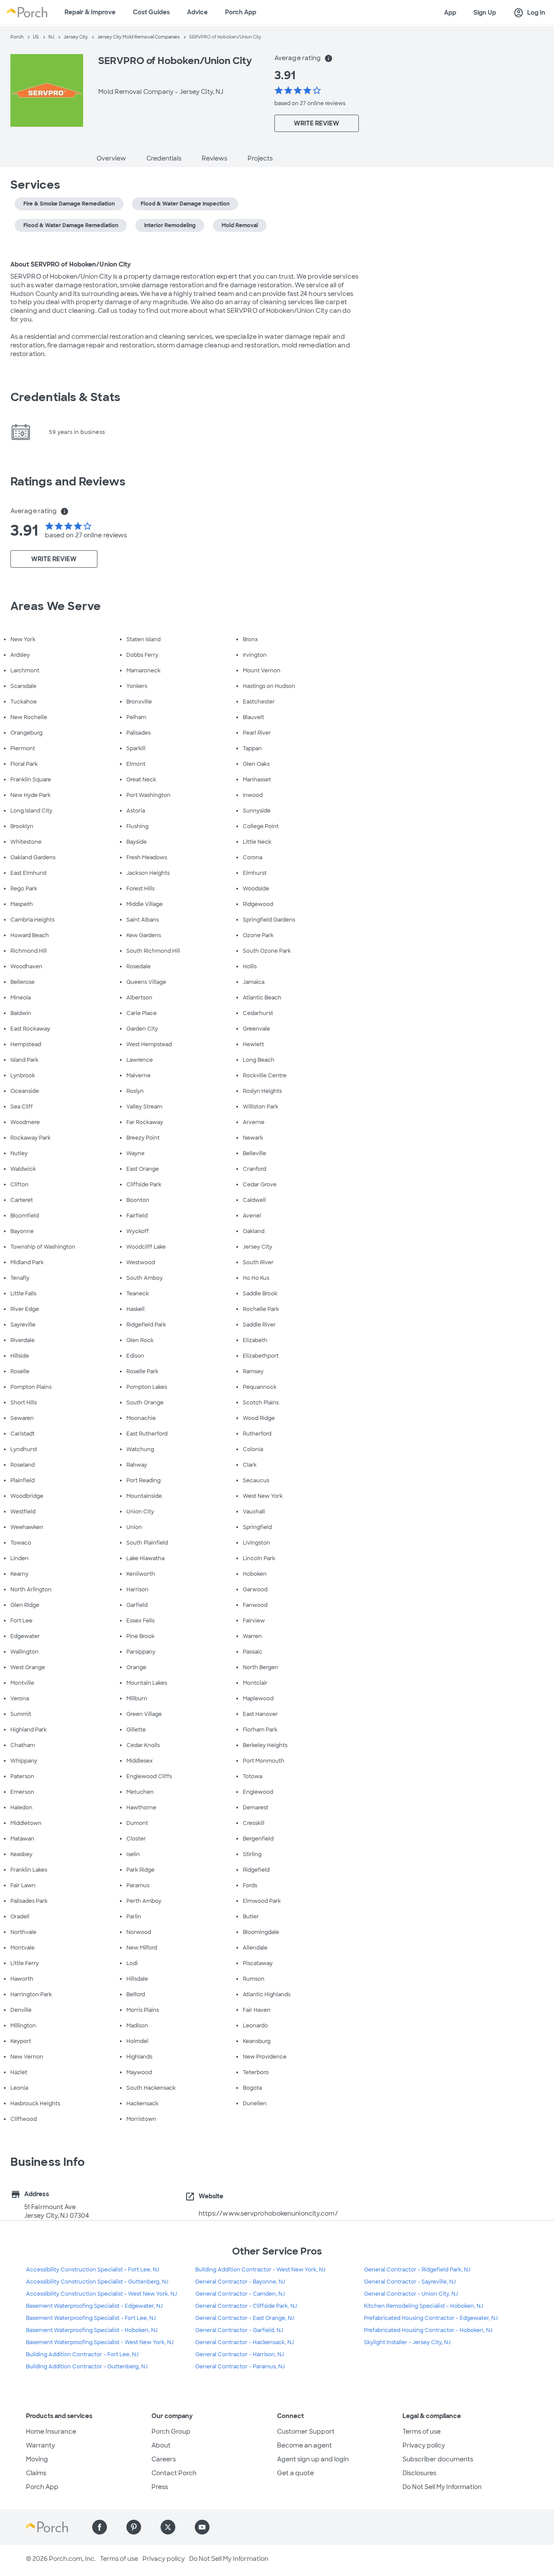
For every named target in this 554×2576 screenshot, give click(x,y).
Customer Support (306, 2431)
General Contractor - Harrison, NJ (240, 2354)
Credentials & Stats (65, 397)
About (161, 2445)
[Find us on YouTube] (202, 2527)
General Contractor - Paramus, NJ (240, 2367)
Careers (164, 2459)
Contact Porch (174, 2473)
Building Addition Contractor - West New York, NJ (260, 2270)
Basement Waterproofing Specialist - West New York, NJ (100, 2342)
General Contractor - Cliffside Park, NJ (246, 2306)
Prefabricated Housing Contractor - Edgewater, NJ (431, 2318)
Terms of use (422, 2431)
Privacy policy (424, 2445)
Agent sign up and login (313, 2459)
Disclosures (419, 2473)
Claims (36, 2473)
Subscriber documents (438, 2459)
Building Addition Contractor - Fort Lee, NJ (82, 2354)
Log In (529, 13)
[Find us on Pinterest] (134, 2527)
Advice (197, 12)
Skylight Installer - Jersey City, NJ (407, 2342)
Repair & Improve (90, 12)
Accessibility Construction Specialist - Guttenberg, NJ (97, 2282)
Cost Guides (151, 12)
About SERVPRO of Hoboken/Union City (71, 264)
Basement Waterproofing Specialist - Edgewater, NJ (94, 2306)
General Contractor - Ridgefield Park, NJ (417, 2270)
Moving (37, 2459)
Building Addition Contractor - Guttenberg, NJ (87, 2367)
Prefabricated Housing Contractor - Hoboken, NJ (428, 2330)
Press (160, 2487)
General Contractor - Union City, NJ (411, 2294)
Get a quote (295, 2473)
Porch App (241, 12)
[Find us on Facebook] (100, 2527)
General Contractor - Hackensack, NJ (245, 2342)
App (450, 13)
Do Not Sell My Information (442, 2487)
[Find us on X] (168, 2527)
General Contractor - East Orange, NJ (245, 2318)
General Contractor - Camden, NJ (240, 2294)
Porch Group (171, 2431)
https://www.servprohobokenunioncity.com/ (268, 2213)
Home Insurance (51, 2431)
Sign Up (485, 13)
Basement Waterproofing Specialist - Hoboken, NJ (92, 2330)
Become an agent (304, 2445)
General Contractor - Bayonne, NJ (240, 2282)
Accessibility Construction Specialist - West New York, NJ (101, 2294)
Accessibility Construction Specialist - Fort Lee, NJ (93, 2270)
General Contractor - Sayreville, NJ (410, 2282)
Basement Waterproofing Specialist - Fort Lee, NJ (91, 2318)
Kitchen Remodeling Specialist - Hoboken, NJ (424, 2306)
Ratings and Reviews (68, 482)
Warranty (40, 2445)
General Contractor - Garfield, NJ (239, 2330)
